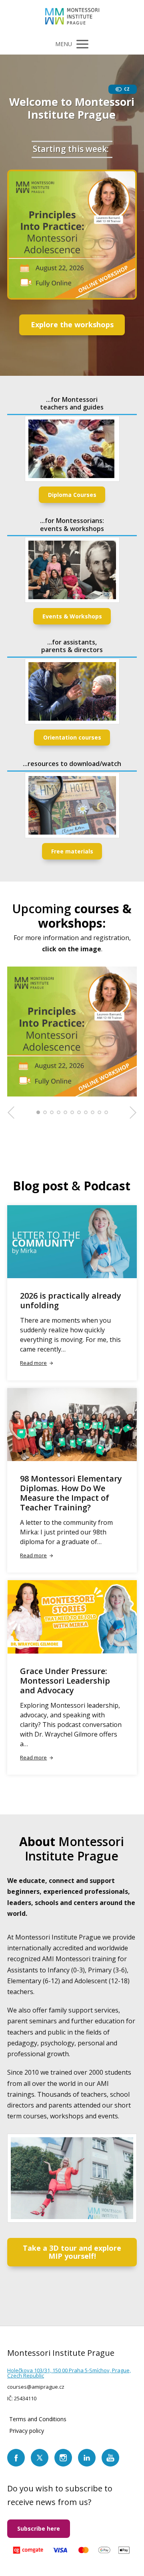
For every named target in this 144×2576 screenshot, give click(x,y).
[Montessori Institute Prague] (72, 17)
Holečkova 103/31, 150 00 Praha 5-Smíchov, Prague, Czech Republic (69, 2373)
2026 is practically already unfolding (71, 1300)
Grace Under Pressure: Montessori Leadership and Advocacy (65, 1681)
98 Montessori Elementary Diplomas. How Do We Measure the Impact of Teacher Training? (71, 1493)
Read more (33, 1363)
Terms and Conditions (38, 2419)
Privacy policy (27, 2431)
